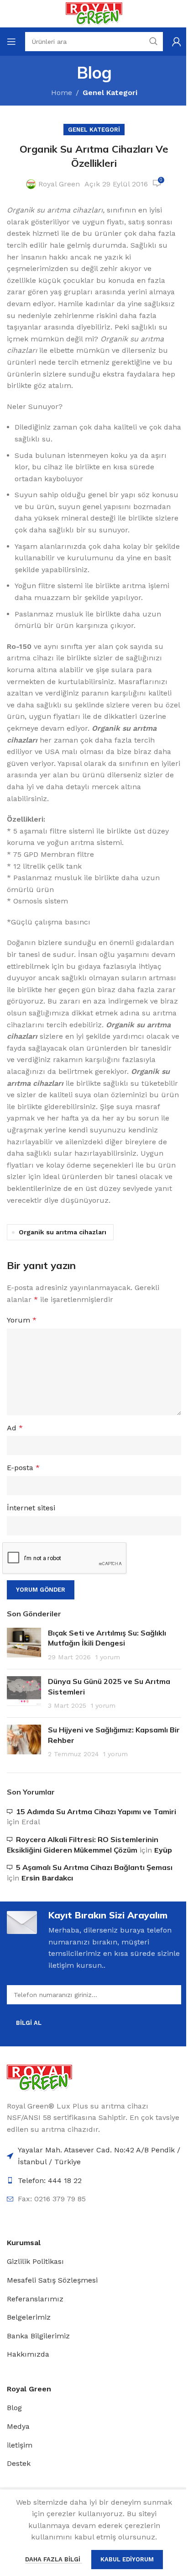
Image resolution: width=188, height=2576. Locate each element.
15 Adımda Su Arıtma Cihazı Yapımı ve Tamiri (96, 1811)
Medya (18, 2426)
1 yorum (108, 1657)
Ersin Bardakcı (47, 1878)
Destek (19, 2463)
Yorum (22, 1320)
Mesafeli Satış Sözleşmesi (52, 2280)
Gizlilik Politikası (35, 2261)
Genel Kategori (110, 93)
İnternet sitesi (31, 1508)
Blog (14, 2408)
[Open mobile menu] (11, 42)
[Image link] (39, 2077)
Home (62, 93)
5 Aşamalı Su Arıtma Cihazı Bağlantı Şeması (94, 1867)
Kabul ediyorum (127, 2559)
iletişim (20, 2445)
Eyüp (163, 1850)
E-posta (23, 1468)
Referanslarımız (35, 2299)
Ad (15, 1428)
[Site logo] (94, 13)
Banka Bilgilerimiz (38, 2336)
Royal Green (59, 184)
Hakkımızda (28, 2354)
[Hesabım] (177, 42)
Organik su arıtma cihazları (63, 1232)
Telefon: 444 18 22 (50, 2180)
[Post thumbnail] (24, 1645)
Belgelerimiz (29, 2317)
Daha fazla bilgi (54, 2559)
